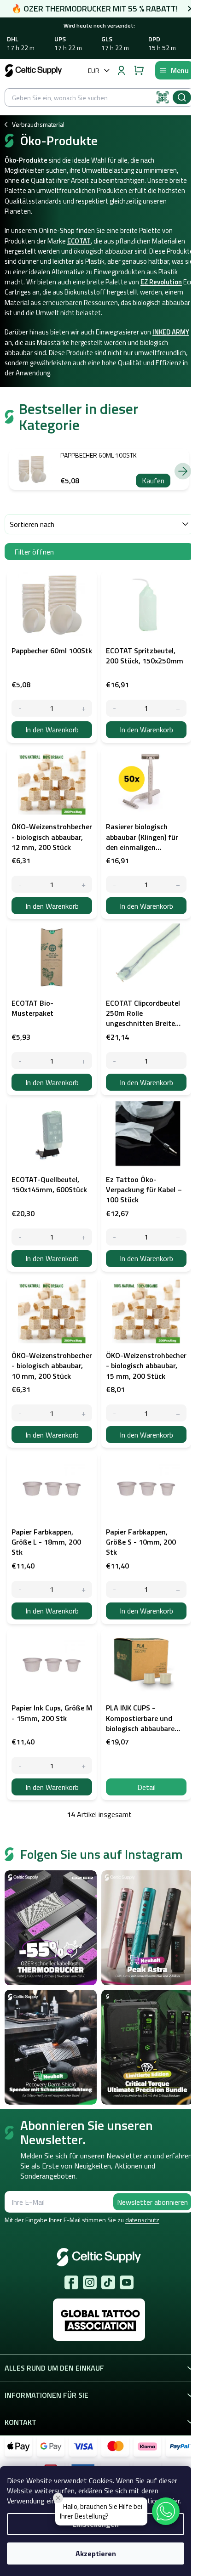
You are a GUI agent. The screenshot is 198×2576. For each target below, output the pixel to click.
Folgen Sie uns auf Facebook (71, 2282)
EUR (94, 71)
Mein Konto (121, 70)
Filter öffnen (34, 552)
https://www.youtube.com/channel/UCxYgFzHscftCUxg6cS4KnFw (127, 2282)
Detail (146, 1787)
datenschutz (142, 2220)
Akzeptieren (96, 2553)
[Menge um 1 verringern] (20, 708)
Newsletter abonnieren (152, 2202)
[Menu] (174, 70)
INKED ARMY (171, 332)
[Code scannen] (163, 97)
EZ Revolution (161, 282)
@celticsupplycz (108, 2282)
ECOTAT (79, 241)
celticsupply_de (90, 2282)
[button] (166, 2511)
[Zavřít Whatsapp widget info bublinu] (58, 2498)
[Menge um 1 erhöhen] (84, 708)
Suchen (182, 97)
